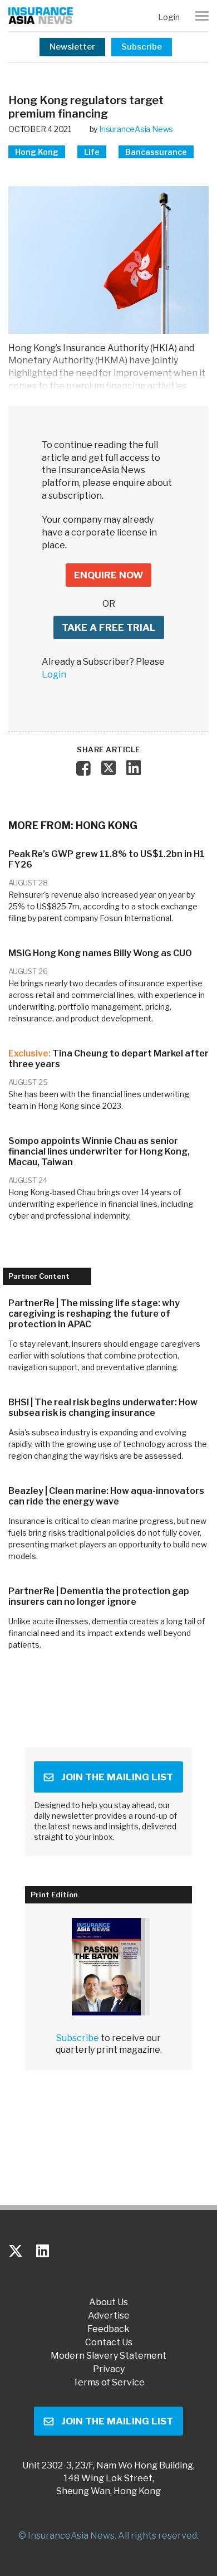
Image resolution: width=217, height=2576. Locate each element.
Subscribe (142, 47)
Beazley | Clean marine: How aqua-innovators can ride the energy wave (106, 1496)
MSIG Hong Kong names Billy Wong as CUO (100, 953)
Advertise (109, 2316)
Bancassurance (156, 152)
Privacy (109, 2369)
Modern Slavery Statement (108, 2356)
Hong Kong (37, 152)
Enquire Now (108, 575)
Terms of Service (109, 2383)
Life (92, 152)
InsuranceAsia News (136, 129)
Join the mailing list (117, 1777)
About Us (108, 2302)
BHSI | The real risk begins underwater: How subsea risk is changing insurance (103, 1408)
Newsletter (72, 47)
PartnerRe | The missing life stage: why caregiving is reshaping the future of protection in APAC (94, 1314)
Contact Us (109, 2343)
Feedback (108, 2329)
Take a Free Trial (109, 627)
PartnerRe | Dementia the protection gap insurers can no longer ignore (99, 1596)
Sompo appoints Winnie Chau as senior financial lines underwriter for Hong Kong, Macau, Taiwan (99, 1151)
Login (169, 17)
